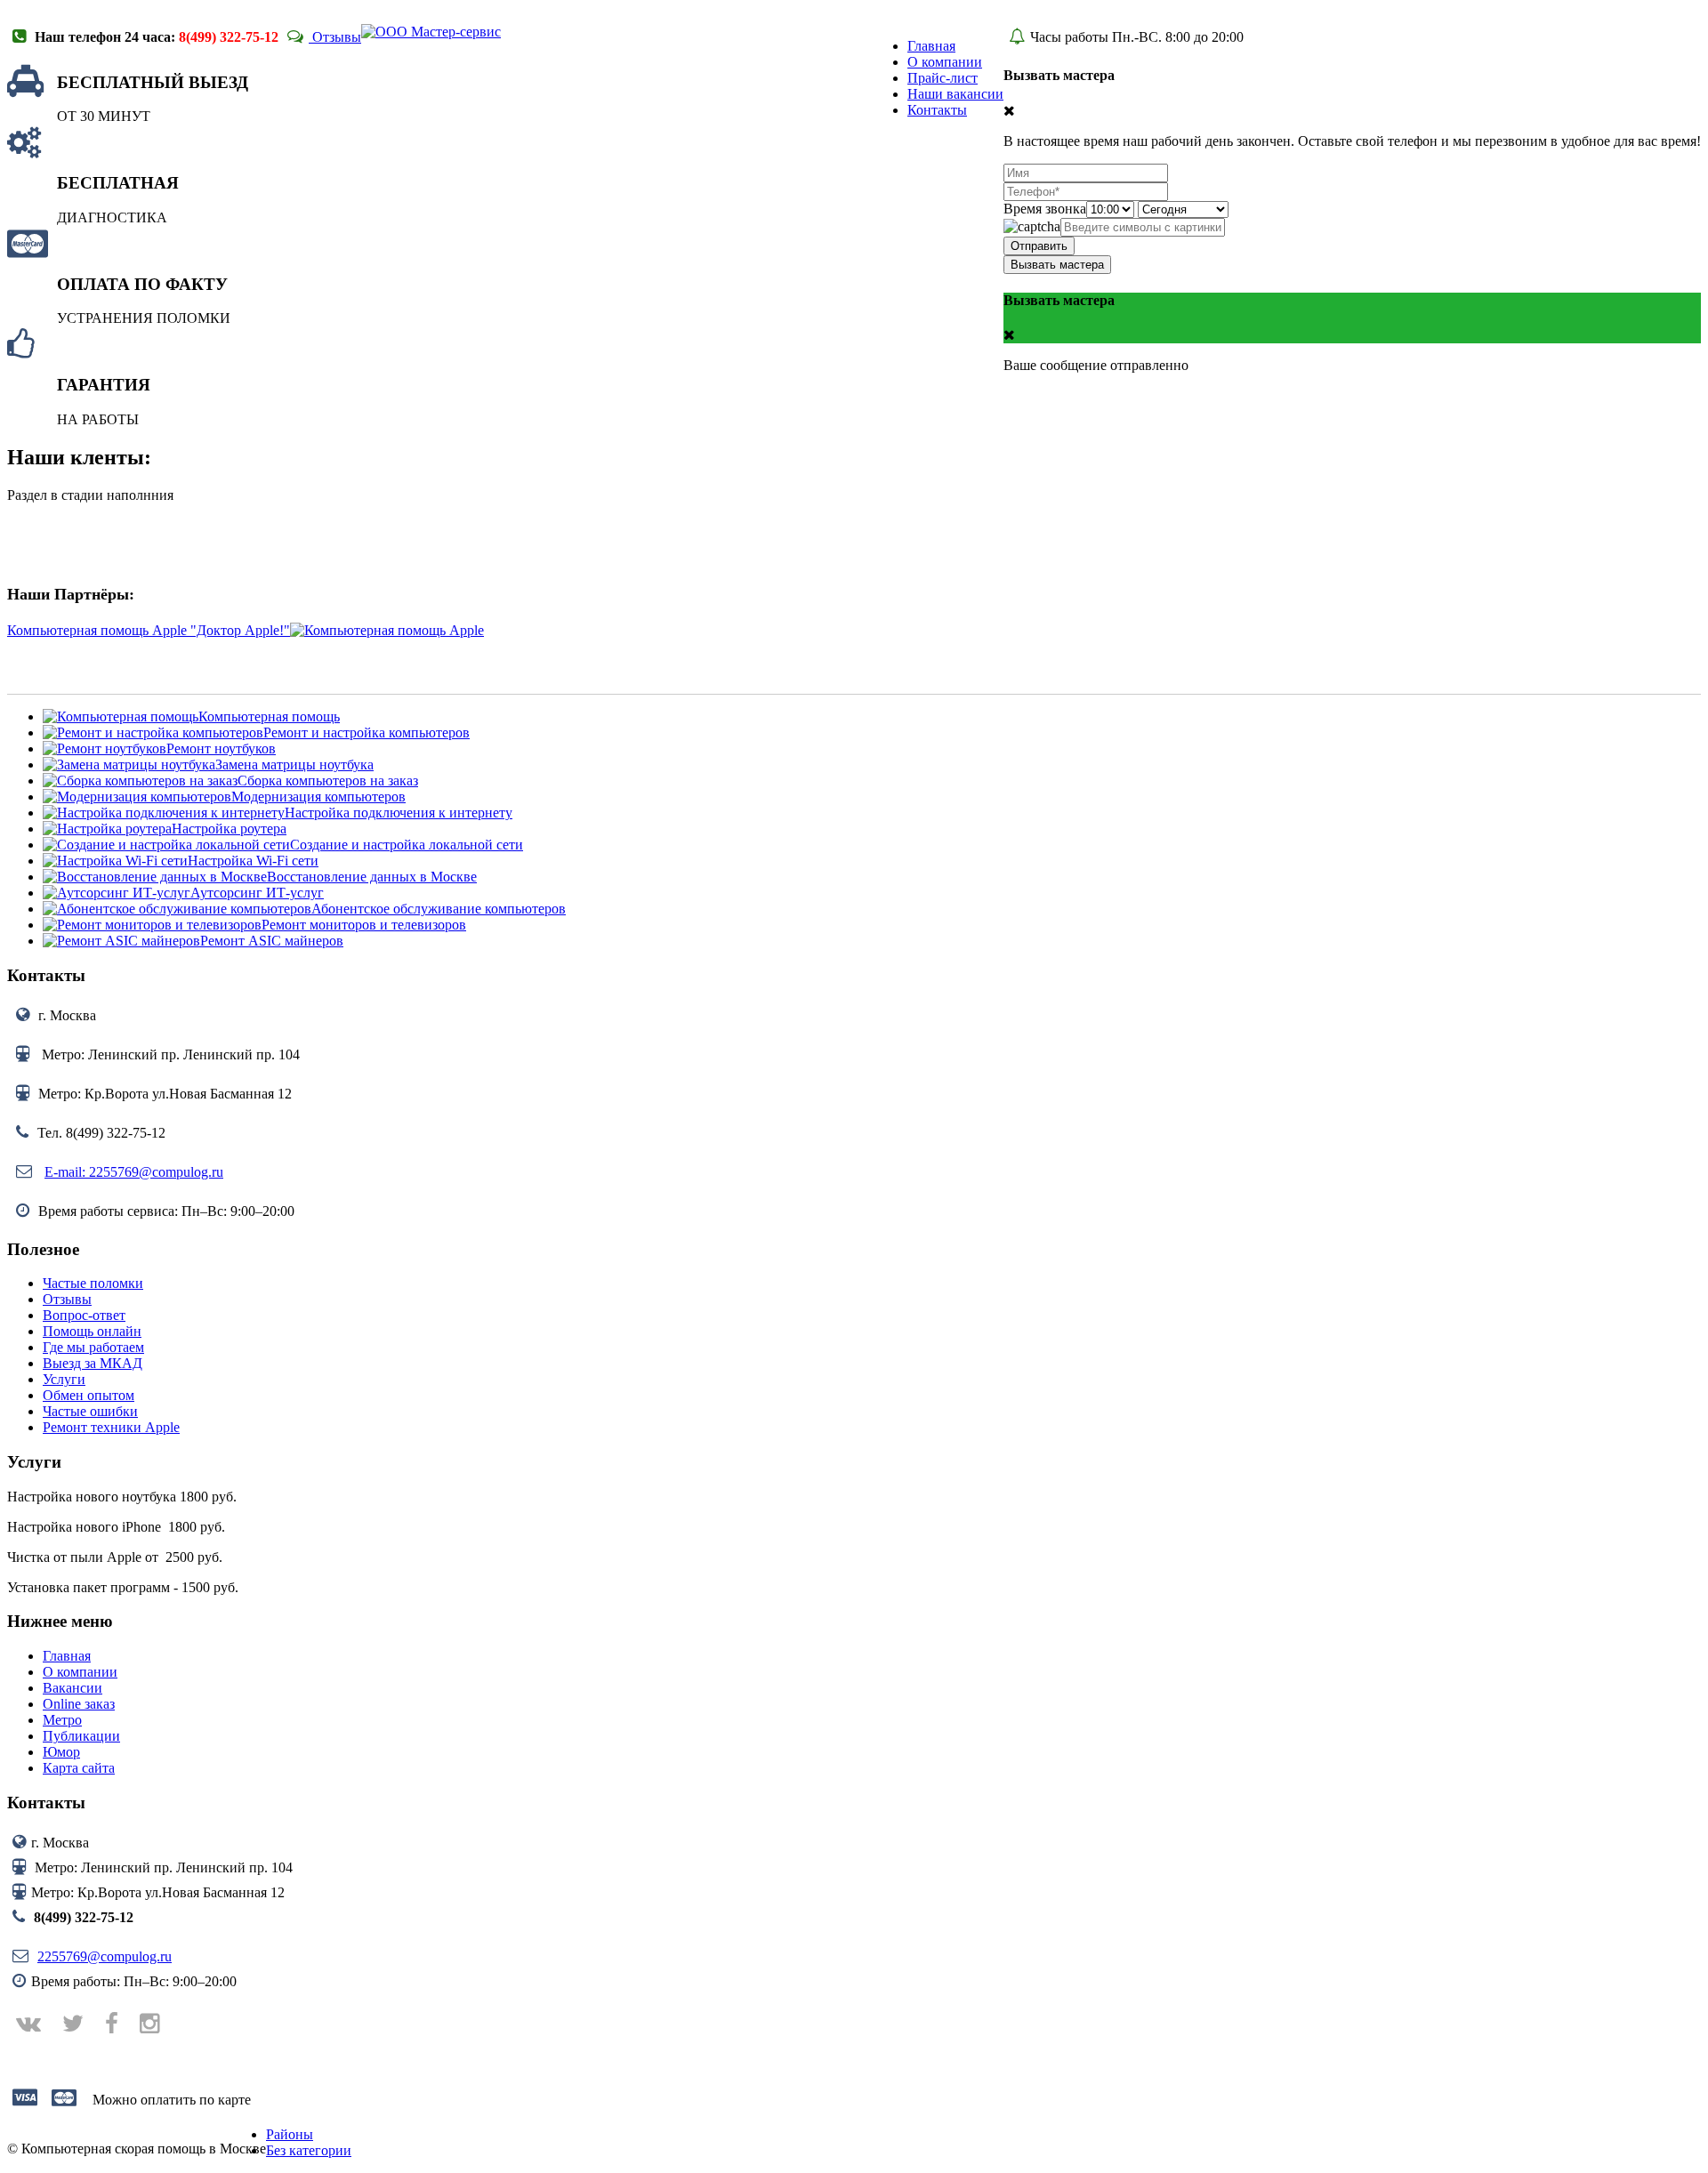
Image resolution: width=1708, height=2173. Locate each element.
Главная (67, 1656)
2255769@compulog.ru (105, 1956)
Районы (290, 2134)
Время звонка (1045, 209)
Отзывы (335, 37)
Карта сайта (79, 1768)
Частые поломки (93, 1283)
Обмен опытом (89, 1395)
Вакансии (73, 1688)
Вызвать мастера (1057, 265)
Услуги (64, 1379)
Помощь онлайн (92, 1331)
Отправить (1039, 246)
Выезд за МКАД (93, 1363)
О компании (80, 1672)
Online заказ (79, 1704)
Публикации (81, 1736)
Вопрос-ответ (84, 1315)
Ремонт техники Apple (111, 1427)
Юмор (61, 1752)
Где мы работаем (93, 1347)
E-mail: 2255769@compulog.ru (134, 1172)
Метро (62, 1720)
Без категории (309, 2150)
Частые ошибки (90, 1411)
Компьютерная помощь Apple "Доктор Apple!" (149, 630)
